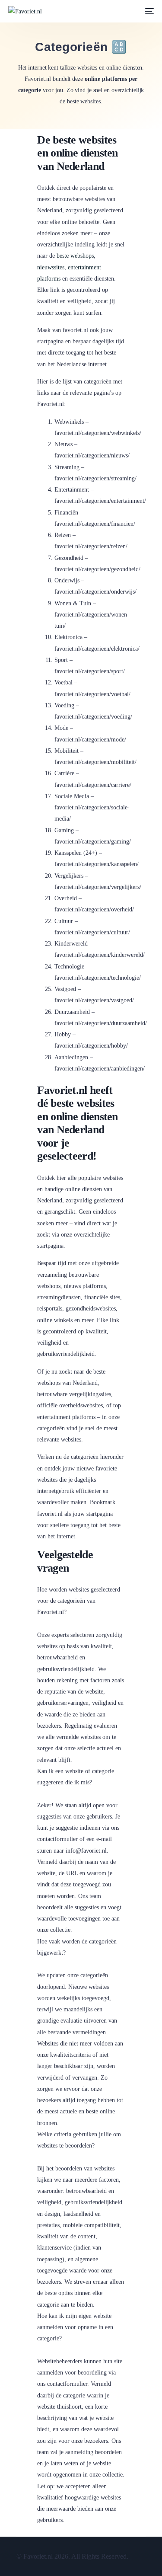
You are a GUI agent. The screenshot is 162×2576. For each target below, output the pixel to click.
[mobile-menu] (149, 11)
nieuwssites (51, 267)
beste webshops (75, 256)
